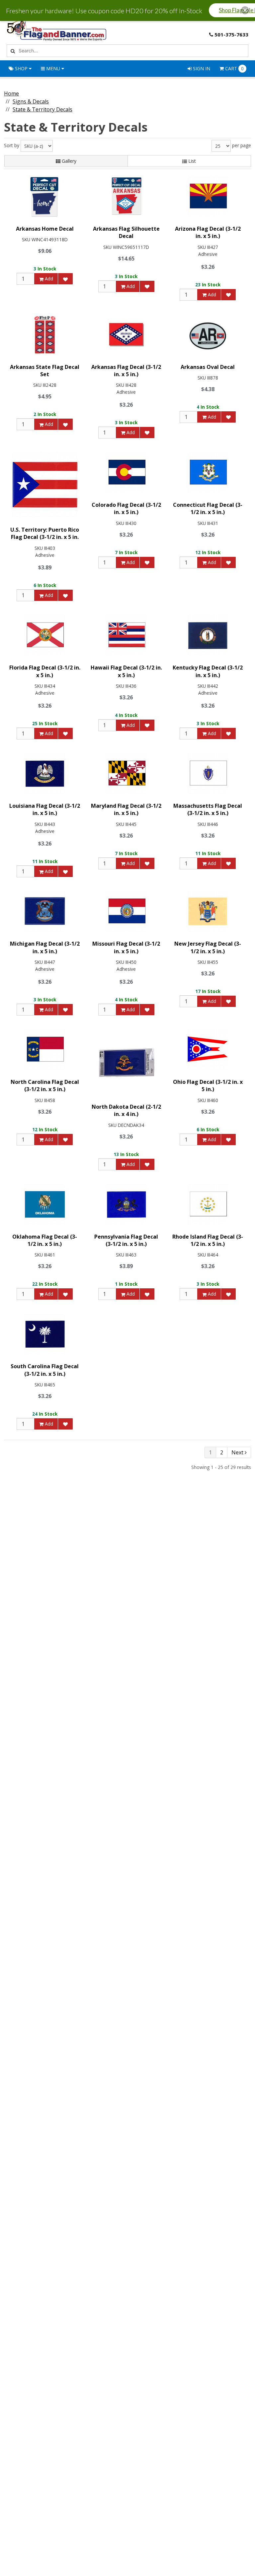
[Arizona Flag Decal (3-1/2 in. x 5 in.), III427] (208, 196)
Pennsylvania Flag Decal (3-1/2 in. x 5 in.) (126, 1240)
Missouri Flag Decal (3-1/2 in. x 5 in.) (126, 947)
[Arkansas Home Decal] (45, 196)
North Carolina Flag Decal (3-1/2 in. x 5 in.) (45, 1085)
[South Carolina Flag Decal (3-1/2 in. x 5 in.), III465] (45, 1334)
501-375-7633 (231, 34)
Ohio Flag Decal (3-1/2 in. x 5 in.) (208, 1085)
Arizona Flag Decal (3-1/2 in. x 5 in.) (208, 232)
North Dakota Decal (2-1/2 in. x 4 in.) (126, 1110)
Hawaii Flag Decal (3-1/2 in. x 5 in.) (126, 671)
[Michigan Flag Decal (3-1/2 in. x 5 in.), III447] (45, 911)
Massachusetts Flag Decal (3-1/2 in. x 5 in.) (208, 809)
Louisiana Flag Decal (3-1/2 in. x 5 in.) (45, 809)
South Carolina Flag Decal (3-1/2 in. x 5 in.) (45, 1370)
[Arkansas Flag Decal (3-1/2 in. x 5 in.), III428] (126, 335)
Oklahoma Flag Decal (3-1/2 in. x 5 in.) (45, 1240)
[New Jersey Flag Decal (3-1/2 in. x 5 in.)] (208, 911)
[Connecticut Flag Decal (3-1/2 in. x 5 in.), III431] (208, 472)
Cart (234, 68)
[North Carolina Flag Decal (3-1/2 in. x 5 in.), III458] (45, 1050)
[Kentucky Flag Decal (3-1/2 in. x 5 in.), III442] (208, 635)
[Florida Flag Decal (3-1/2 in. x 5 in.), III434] (45, 635)
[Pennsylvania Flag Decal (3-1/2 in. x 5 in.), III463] (126, 1204)
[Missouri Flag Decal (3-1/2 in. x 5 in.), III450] (126, 911)
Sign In (201, 68)
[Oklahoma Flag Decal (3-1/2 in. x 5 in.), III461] (45, 1204)
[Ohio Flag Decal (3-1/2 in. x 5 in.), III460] (208, 1050)
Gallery (68, 161)
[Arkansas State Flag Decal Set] (45, 335)
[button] (245, 10)
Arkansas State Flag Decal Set (45, 371)
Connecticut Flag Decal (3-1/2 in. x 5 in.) (208, 508)
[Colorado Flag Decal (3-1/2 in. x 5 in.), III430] (126, 472)
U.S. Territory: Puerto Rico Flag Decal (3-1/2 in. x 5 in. (45, 533)
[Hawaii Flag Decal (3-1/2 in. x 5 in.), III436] (126, 635)
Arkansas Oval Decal (208, 367)
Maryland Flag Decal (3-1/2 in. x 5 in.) (126, 809)
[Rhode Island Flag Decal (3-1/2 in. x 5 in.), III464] (208, 1204)
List (191, 161)
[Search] (12, 51)
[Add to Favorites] (65, 279)
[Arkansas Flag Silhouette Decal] (126, 196)
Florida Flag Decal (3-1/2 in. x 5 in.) (45, 671)
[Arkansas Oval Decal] (208, 335)
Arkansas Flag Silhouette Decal (126, 232)
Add (48, 279)
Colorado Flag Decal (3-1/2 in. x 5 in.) (126, 508)
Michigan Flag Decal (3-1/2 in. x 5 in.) (45, 947)
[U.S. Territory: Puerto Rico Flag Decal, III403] (45, 485)
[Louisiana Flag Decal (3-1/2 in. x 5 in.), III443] (45, 773)
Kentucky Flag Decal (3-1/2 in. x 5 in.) (208, 671)
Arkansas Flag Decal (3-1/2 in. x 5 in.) (126, 371)
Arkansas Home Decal (45, 229)
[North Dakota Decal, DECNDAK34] (126, 1062)
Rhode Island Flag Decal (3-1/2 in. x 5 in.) (208, 1240)
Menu (53, 68)
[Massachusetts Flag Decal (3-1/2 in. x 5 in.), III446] (208, 773)
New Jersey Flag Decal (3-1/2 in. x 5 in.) (208, 947)
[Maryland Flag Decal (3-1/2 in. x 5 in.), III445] (126, 773)
